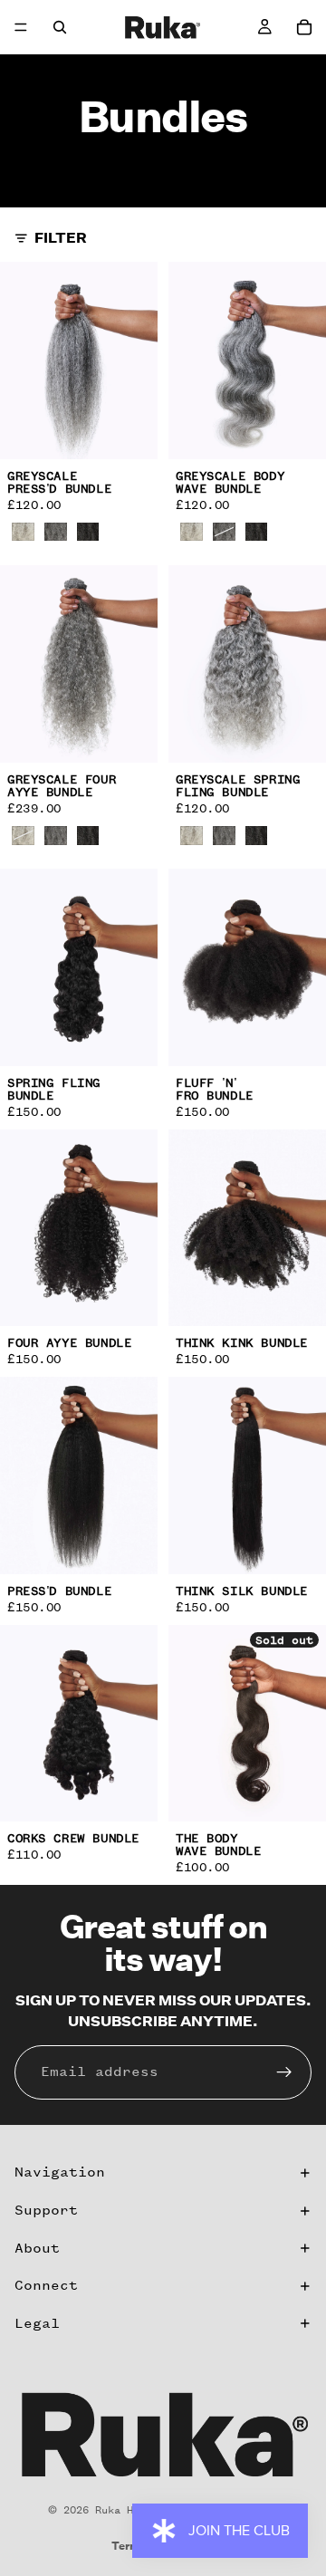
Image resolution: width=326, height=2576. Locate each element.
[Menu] (21, 27)
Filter (61, 238)
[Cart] (304, 27)
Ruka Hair (124, 2510)
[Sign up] (284, 2072)
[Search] (60, 27)
